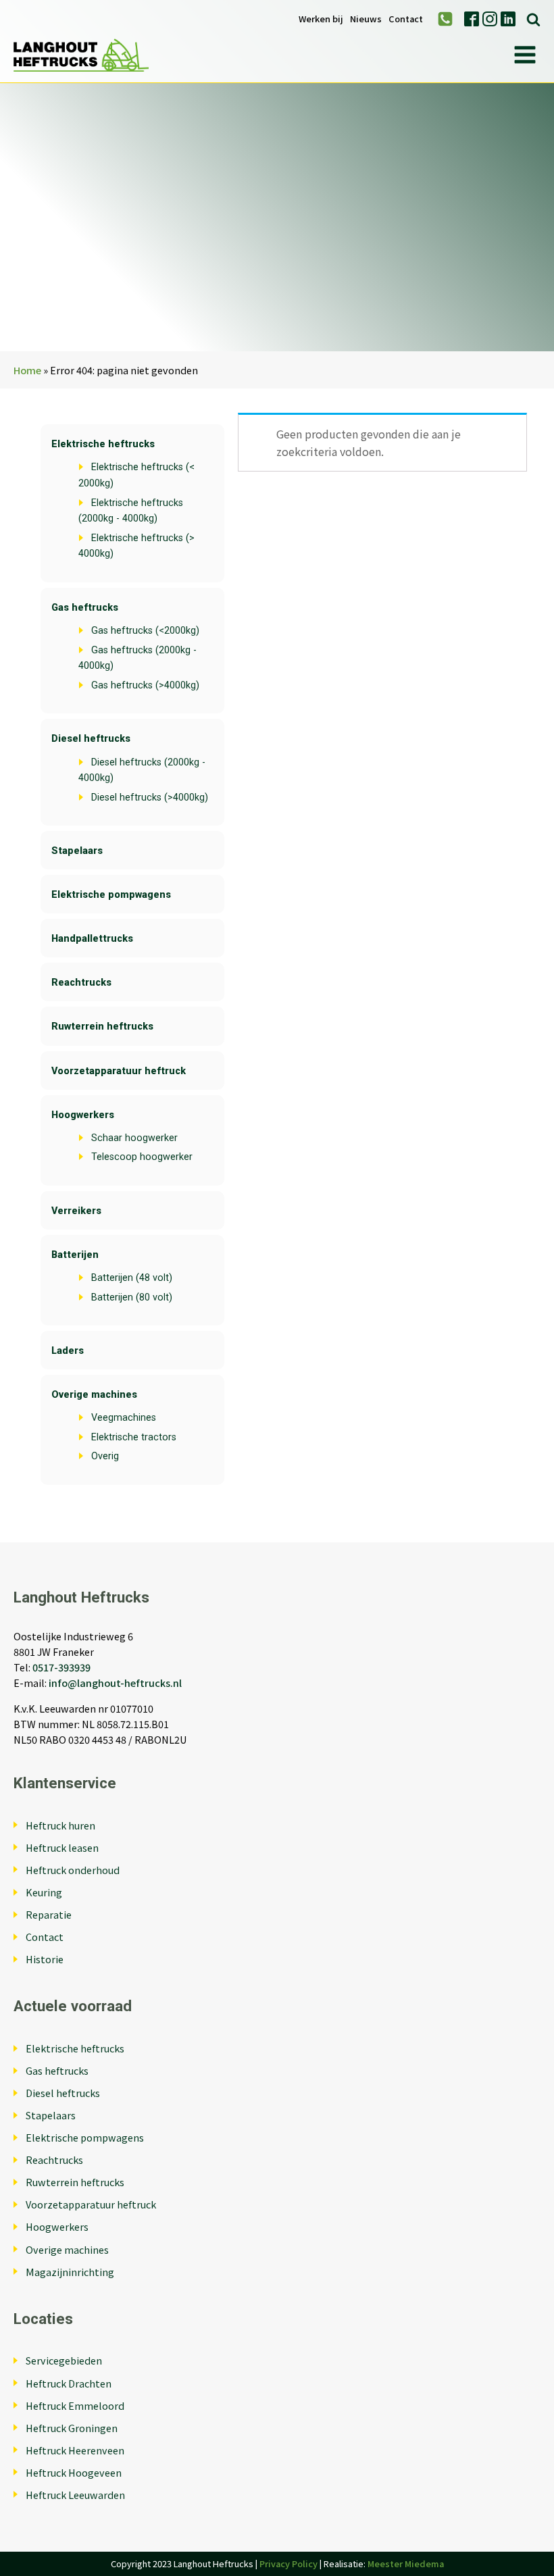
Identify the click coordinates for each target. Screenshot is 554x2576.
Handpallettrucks (92, 939)
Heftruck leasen (62, 1847)
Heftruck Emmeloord (75, 2405)
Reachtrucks (81, 983)
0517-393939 (61, 1667)
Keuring (44, 1892)
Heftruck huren (60, 1825)
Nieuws (366, 19)
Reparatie (49, 1914)
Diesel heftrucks (91, 739)
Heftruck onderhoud (73, 1870)
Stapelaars (77, 851)
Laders (68, 1351)
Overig (105, 1456)
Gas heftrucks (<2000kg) (145, 631)
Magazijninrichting (70, 2272)
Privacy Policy (288, 2564)
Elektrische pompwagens (111, 895)
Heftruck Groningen (72, 2428)
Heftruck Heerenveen (75, 2450)
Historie (45, 1959)
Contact (406, 19)
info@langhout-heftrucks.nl (115, 1683)
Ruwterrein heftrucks (102, 1027)
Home (27, 370)
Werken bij (321, 19)
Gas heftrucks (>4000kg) (145, 685)
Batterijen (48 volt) (132, 1278)
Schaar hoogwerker (134, 1138)
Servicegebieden (64, 2360)
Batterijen (75, 1255)
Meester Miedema (406, 2564)
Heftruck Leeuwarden (75, 2495)
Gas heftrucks (85, 608)
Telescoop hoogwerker (142, 1157)
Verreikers (76, 1211)
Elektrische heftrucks (103, 444)
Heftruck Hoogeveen (74, 2472)
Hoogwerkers (83, 1115)
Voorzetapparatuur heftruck (119, 1071)
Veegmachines (124, 1418)
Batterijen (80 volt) (132, 1297)
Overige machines (94, 1395)
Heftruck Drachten (69, 2383)
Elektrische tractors (134, 1437)
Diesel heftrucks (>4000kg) (150, 798)
